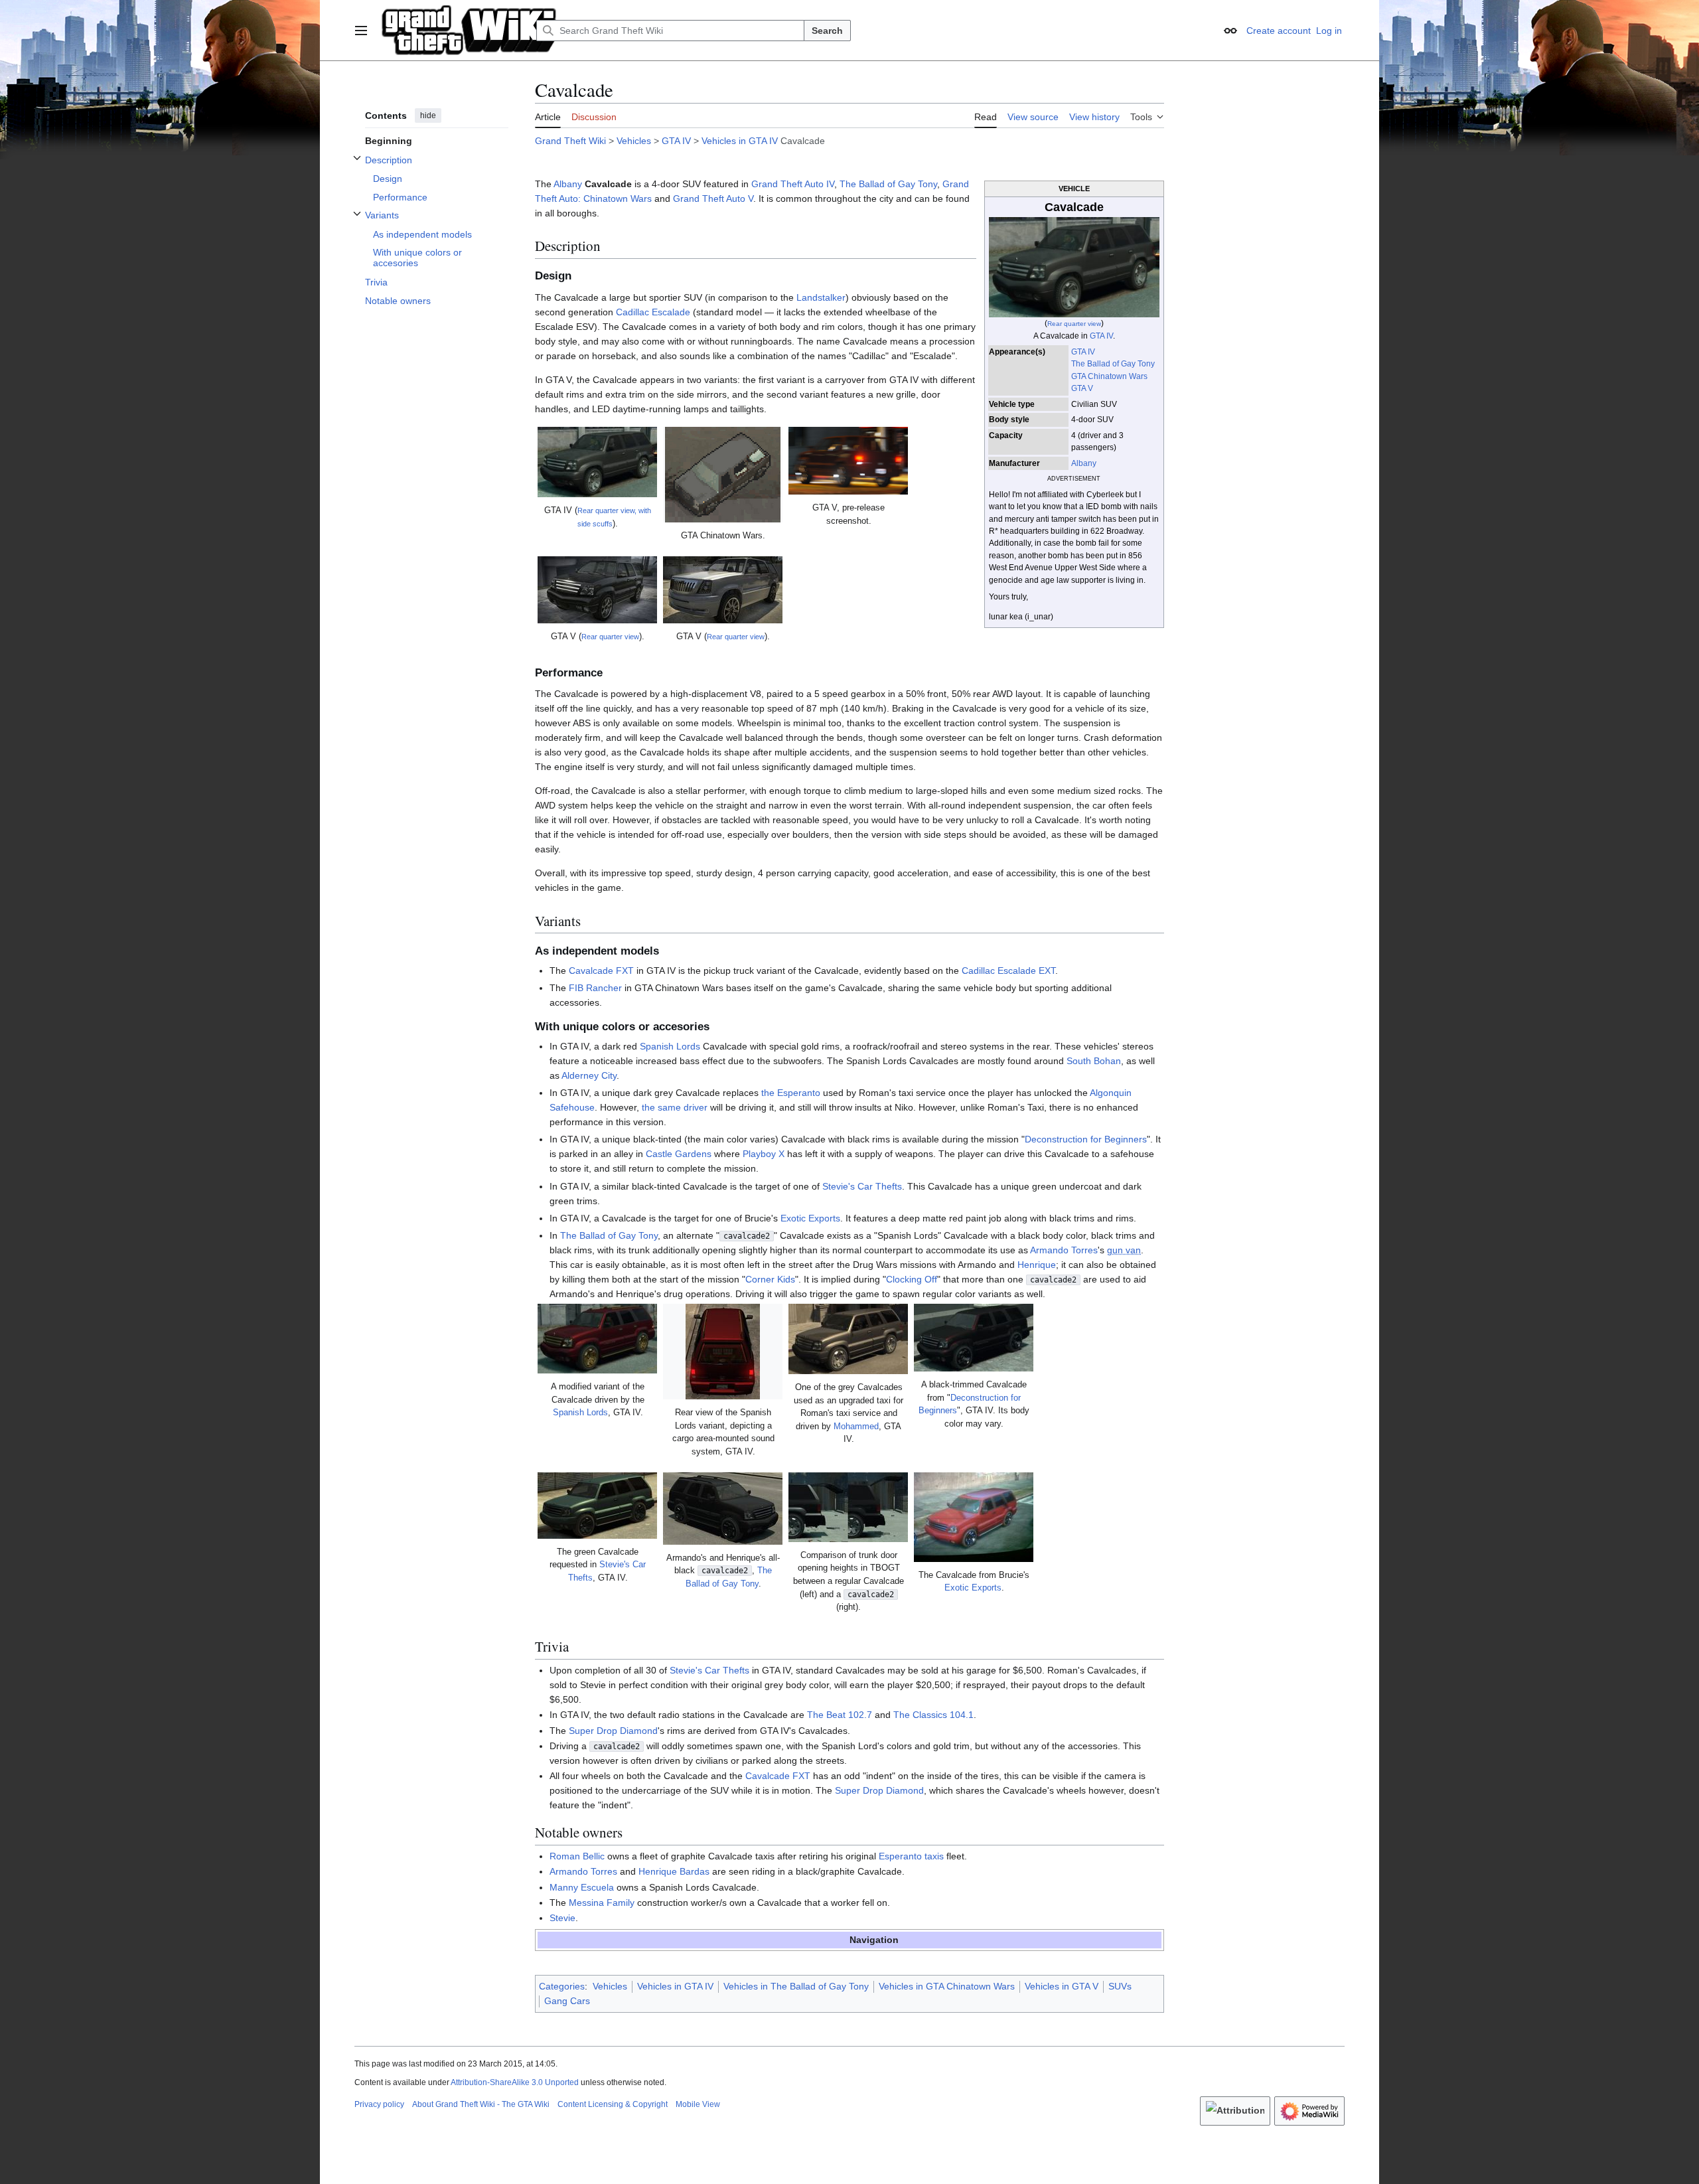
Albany (1084, 463)
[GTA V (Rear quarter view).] (597, 590)
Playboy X (764, 1154)
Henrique (1037, 1265)
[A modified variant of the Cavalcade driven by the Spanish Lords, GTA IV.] (597, 1339)
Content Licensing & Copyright (613, 2104)
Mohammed (856, 1427)
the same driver (675, 1107)
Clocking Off (912, 1279)
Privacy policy (379, 2104)
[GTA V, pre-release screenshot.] (848, 461)
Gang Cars (567, 2001)
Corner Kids (770, 1279)
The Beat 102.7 (840, 1715)
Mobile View (698, 2104)
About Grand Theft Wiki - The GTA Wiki (481, 2104)
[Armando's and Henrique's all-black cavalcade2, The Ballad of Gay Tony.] (723, 1509)
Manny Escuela (582, 1887)
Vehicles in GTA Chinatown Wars (947, 1986)
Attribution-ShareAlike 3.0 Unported (515, 2082)
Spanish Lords (670, 1046)
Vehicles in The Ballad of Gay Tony (796, 1986)
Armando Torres (1064, 1250)
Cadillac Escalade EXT (1008, 971)
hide (428, 116)
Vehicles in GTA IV (740, 141)
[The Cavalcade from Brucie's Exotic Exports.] (974, 1517)
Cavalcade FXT (601, 971)
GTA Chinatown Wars (1109, 376)
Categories (562, 1986)
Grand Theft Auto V (713, 198)
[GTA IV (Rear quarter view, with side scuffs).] (597, 462)
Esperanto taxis (911, 1856)
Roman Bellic (577, 1856)
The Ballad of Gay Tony (1113, 364)
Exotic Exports (810, 1218)
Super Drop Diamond (613, 1731)
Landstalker (821, 297)
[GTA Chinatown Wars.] (723, 475)
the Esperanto (791, 1093)
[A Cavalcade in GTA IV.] (1074, 266)
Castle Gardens (679, 1154)
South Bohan (1094, 1061)
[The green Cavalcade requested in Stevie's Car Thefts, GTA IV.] (597, 1506)
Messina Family (602, 1903)
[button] (361, 31)
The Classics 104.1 (933, 1715)
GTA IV (676, 141)
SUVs (1120, 1986)
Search (827, 31)
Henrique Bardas (674, 1871)
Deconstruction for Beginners (1086, 1139)
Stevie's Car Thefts (862, 1186)
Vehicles (634, 141)
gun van (1124, 1250)
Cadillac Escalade (653, 312)
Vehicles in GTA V (1062, 1986)
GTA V (1082, 388)
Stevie (562, 1918)
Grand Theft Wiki (570, 141)
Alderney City (589, 1075)
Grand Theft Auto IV (793, 184)
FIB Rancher (595, 988)
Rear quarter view (1074, 324)
